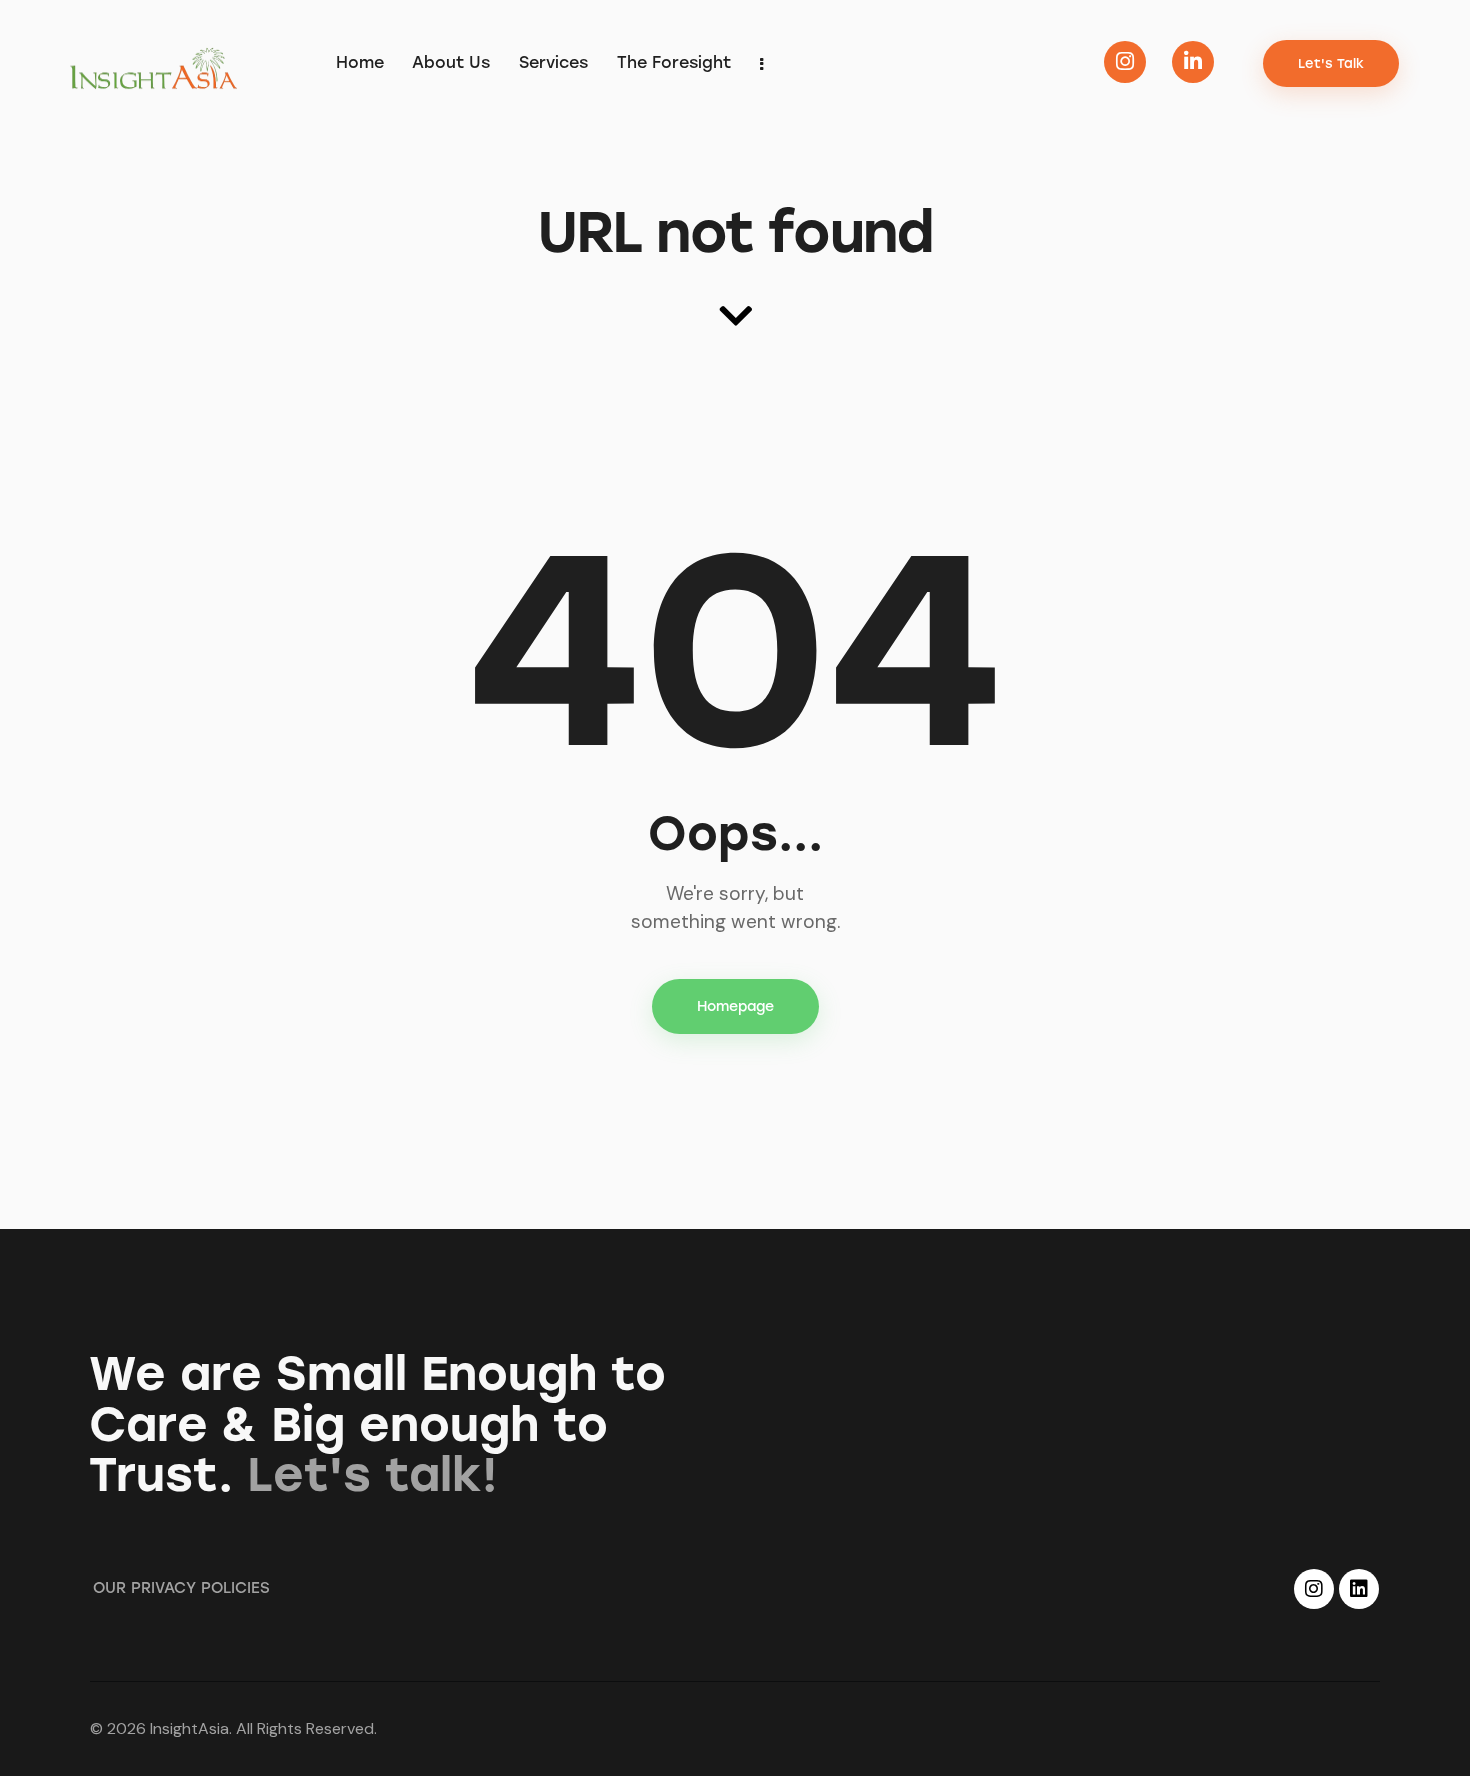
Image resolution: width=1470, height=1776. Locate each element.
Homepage (735, 1006)
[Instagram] (1314, 1589)
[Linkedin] (1359, 1589)
